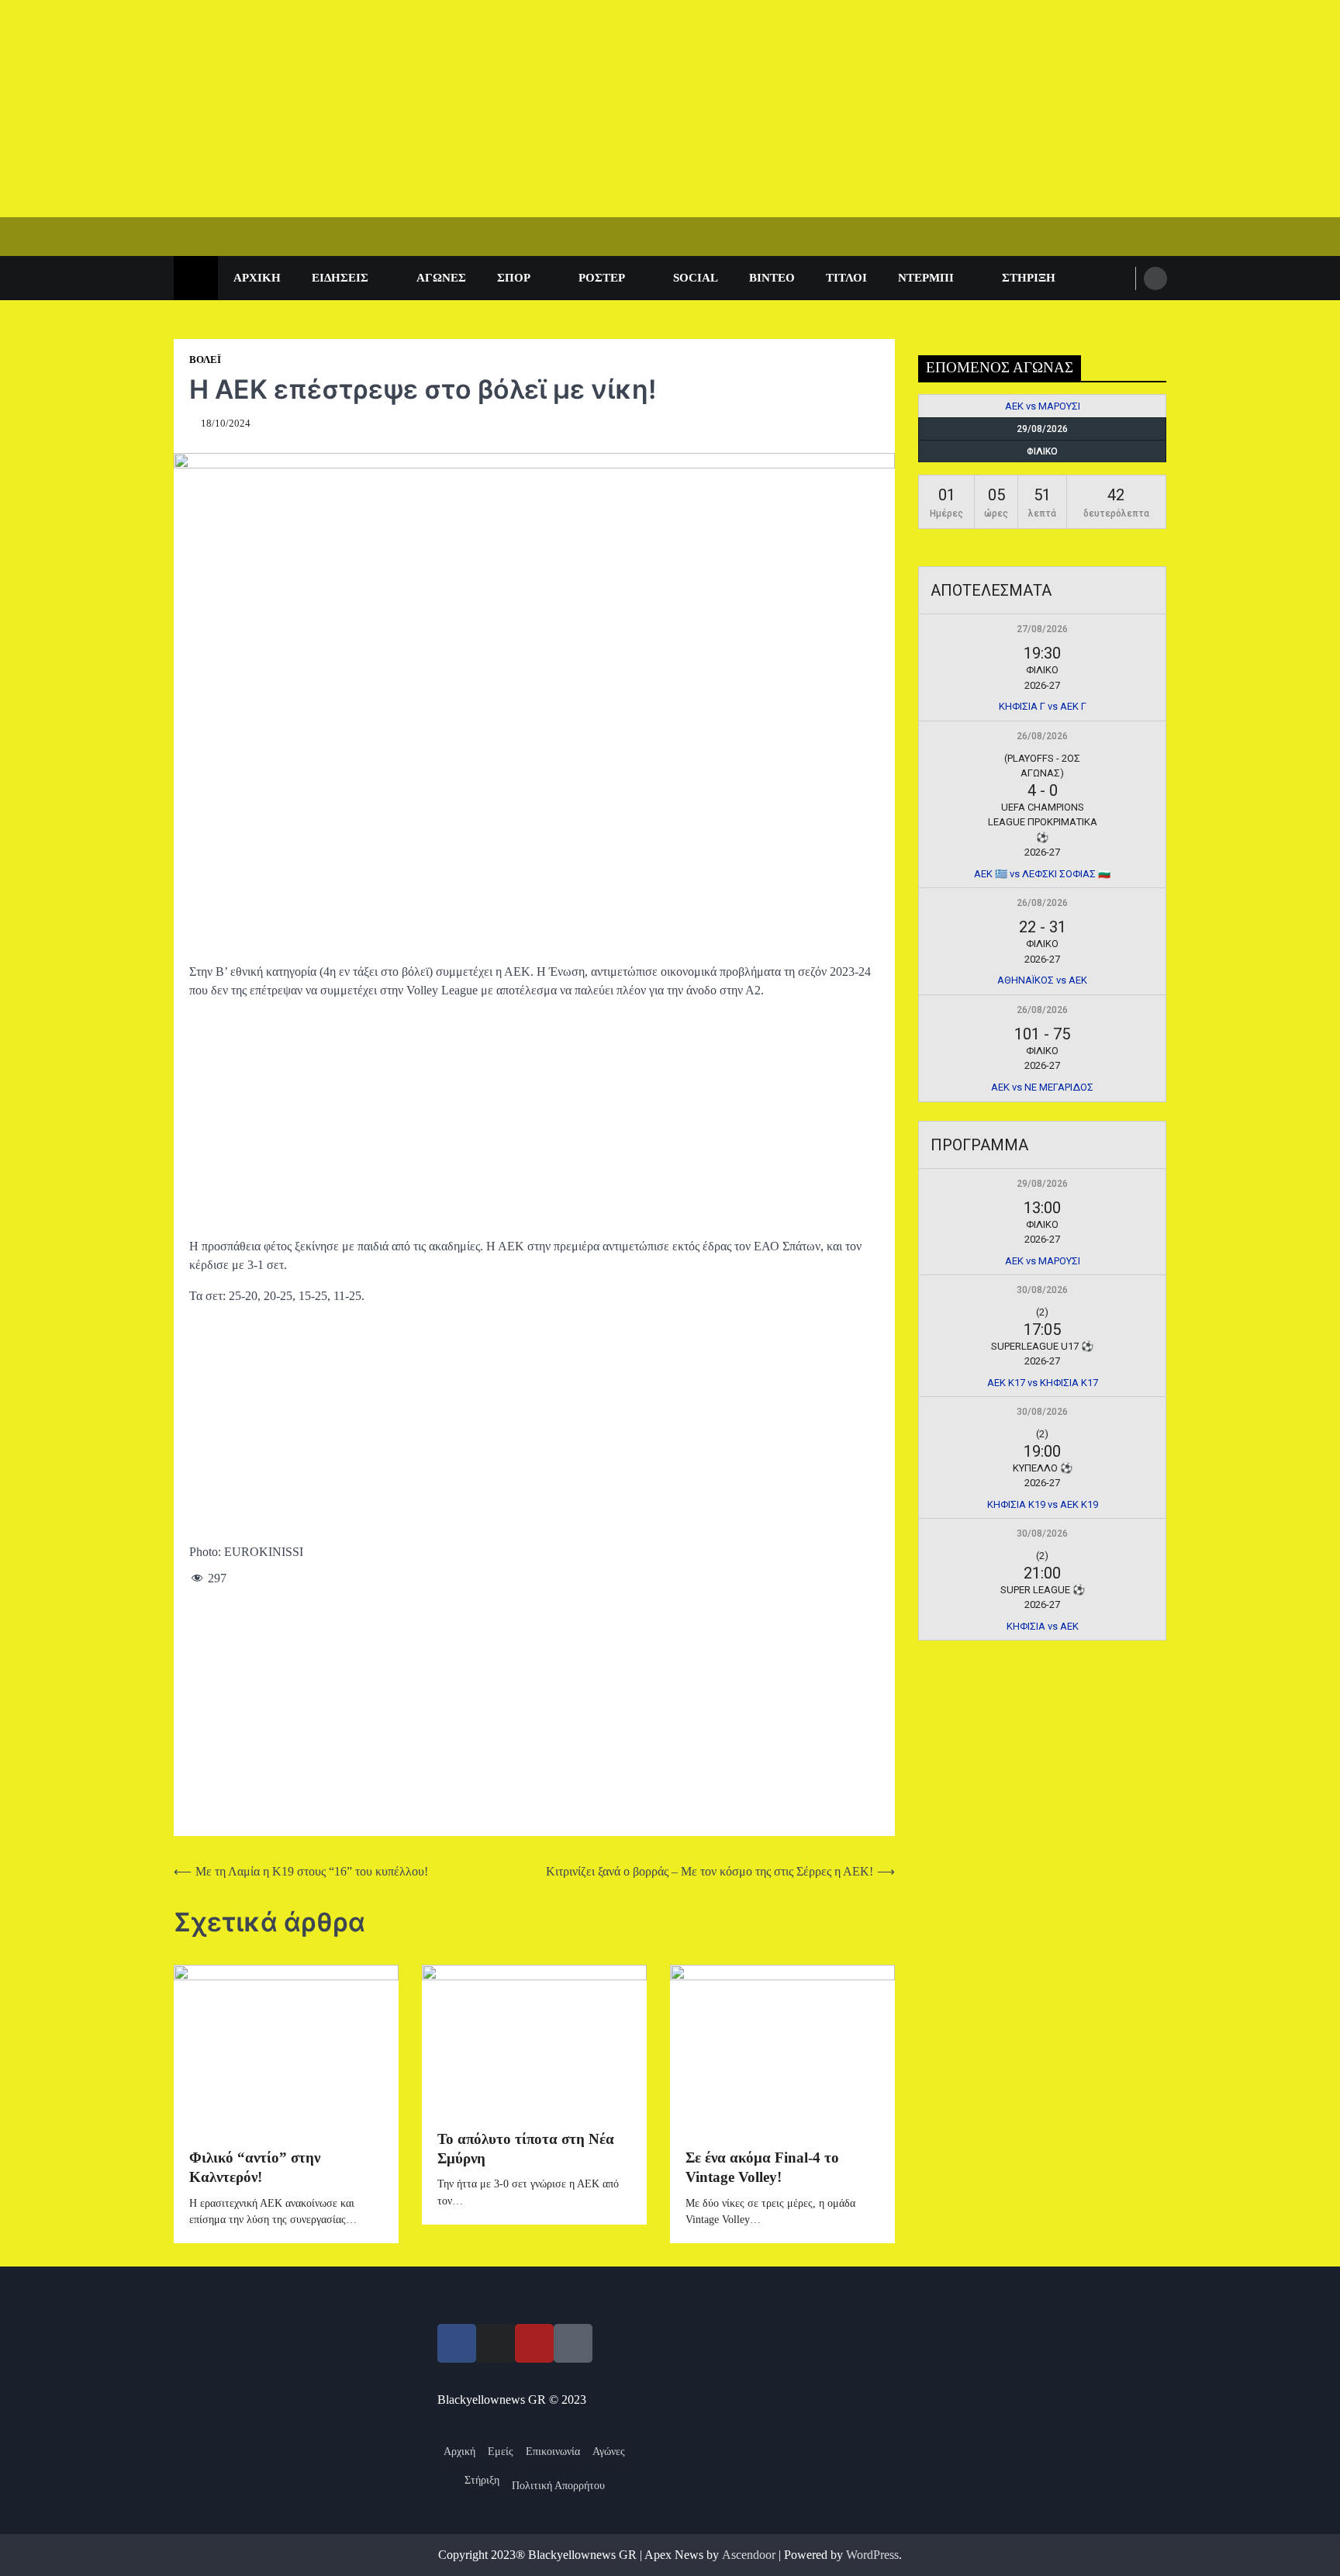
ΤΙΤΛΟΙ (846, 278)
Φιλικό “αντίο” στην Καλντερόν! (255, 2167)
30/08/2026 (1042, 1290)
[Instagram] (496, 2343)
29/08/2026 (1042, 1184)
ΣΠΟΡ (514, 278)
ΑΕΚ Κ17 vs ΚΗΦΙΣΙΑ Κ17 (1043, 1383)
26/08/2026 (1042, 736)
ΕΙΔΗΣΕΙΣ (340, 278)
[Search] (1155, 278)
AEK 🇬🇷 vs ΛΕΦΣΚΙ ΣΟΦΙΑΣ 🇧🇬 (1042, 874)
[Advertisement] (465, 109)
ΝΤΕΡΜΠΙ (926, 278)
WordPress (872, 2555)
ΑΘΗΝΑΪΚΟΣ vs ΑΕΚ (1042, 980)
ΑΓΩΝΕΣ (441, 278)
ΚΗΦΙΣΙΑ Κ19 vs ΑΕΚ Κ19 (1043, 1504)
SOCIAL (696, 278)
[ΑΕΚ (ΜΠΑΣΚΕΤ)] (947, 406)
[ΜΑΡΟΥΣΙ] (1138, 406)
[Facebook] (457, 2343)
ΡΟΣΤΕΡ (602, 278)
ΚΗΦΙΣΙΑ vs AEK (1043, 1626)
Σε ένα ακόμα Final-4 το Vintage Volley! (762, 2167)
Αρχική (257, 278)
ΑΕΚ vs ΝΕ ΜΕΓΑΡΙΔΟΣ (1042, 1087)
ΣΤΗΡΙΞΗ (1029, 278)
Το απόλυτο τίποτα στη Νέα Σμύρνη (526, 2149)
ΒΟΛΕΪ (205, 360)
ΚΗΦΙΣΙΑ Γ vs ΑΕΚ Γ (1043, 706)
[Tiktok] (573, 2343)
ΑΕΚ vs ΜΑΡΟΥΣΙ (1043, 406)
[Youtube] (534, 2343)
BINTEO (772, 278)
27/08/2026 (1042, 629)
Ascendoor (749, 2555)
